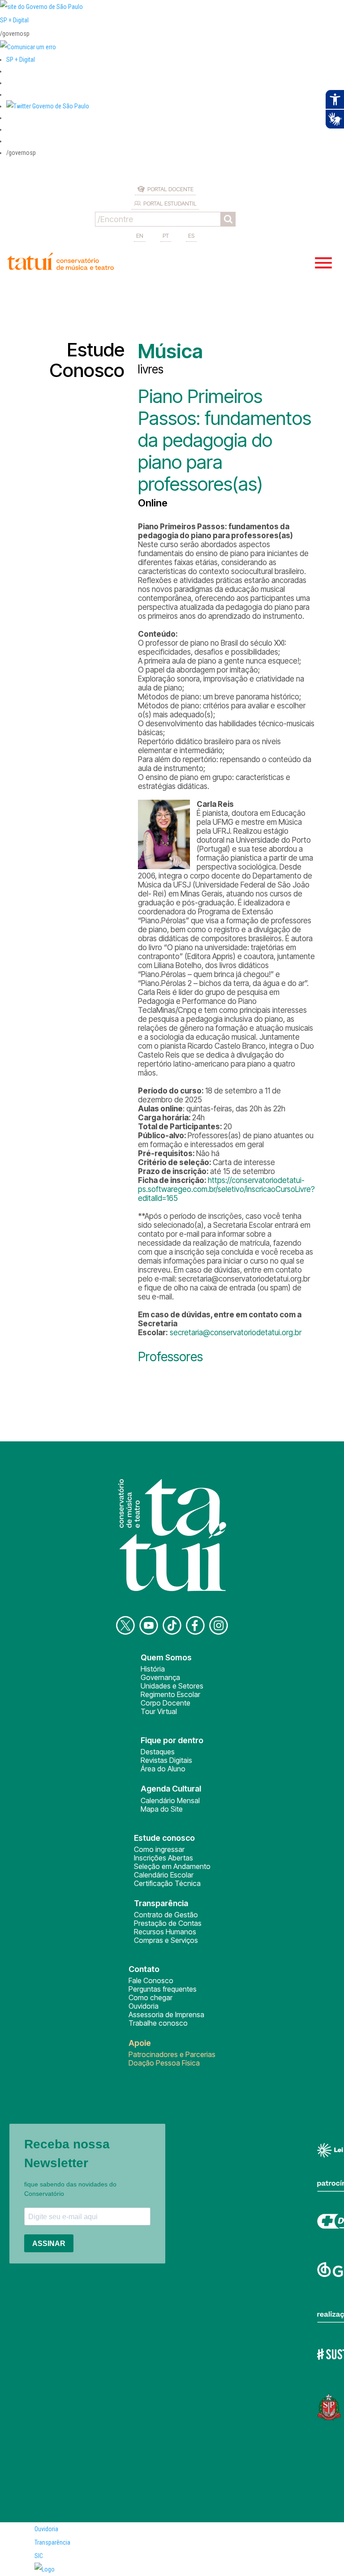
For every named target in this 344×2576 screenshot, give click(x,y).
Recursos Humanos (165, 1932)
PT (166, 236)
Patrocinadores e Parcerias (172, 2054)
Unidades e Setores (172, 1686)
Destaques (158, 1752)
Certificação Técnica (167, 1883)
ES (191, 236)
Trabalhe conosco (158, 2023)
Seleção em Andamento (172, 1866)
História (153, 1669)
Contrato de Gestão (166, 1915)
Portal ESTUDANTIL (170, 203)
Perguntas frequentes (163, 1989)
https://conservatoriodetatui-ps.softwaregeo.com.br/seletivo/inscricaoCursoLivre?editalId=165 (226, 1189)
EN (140, 236)
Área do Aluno (163, 1769)
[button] (48, 106)
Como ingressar (159, 1849)
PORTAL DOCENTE (170, 189)
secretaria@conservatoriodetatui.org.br (236, 1333)
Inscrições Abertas (163, 1858)
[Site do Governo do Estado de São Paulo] (41, 7)
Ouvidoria (144, 2006)
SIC (39, 2556)
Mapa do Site (162, 1809)
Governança (160, 1677)
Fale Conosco (151, 1980)
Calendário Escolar (164, 1875)
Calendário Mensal (170, 1800)
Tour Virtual (159, 1711)
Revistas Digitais (166, 1760)
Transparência (52, 2542)
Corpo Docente (166, 1703)
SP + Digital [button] (21, 60)
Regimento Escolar (170, 1694)
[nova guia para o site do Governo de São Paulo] (28, 47)
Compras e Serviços (166, 1940)
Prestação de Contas (168, 1923)
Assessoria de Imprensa (166, 2015)
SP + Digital (14, 20)
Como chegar (150, 1997)
